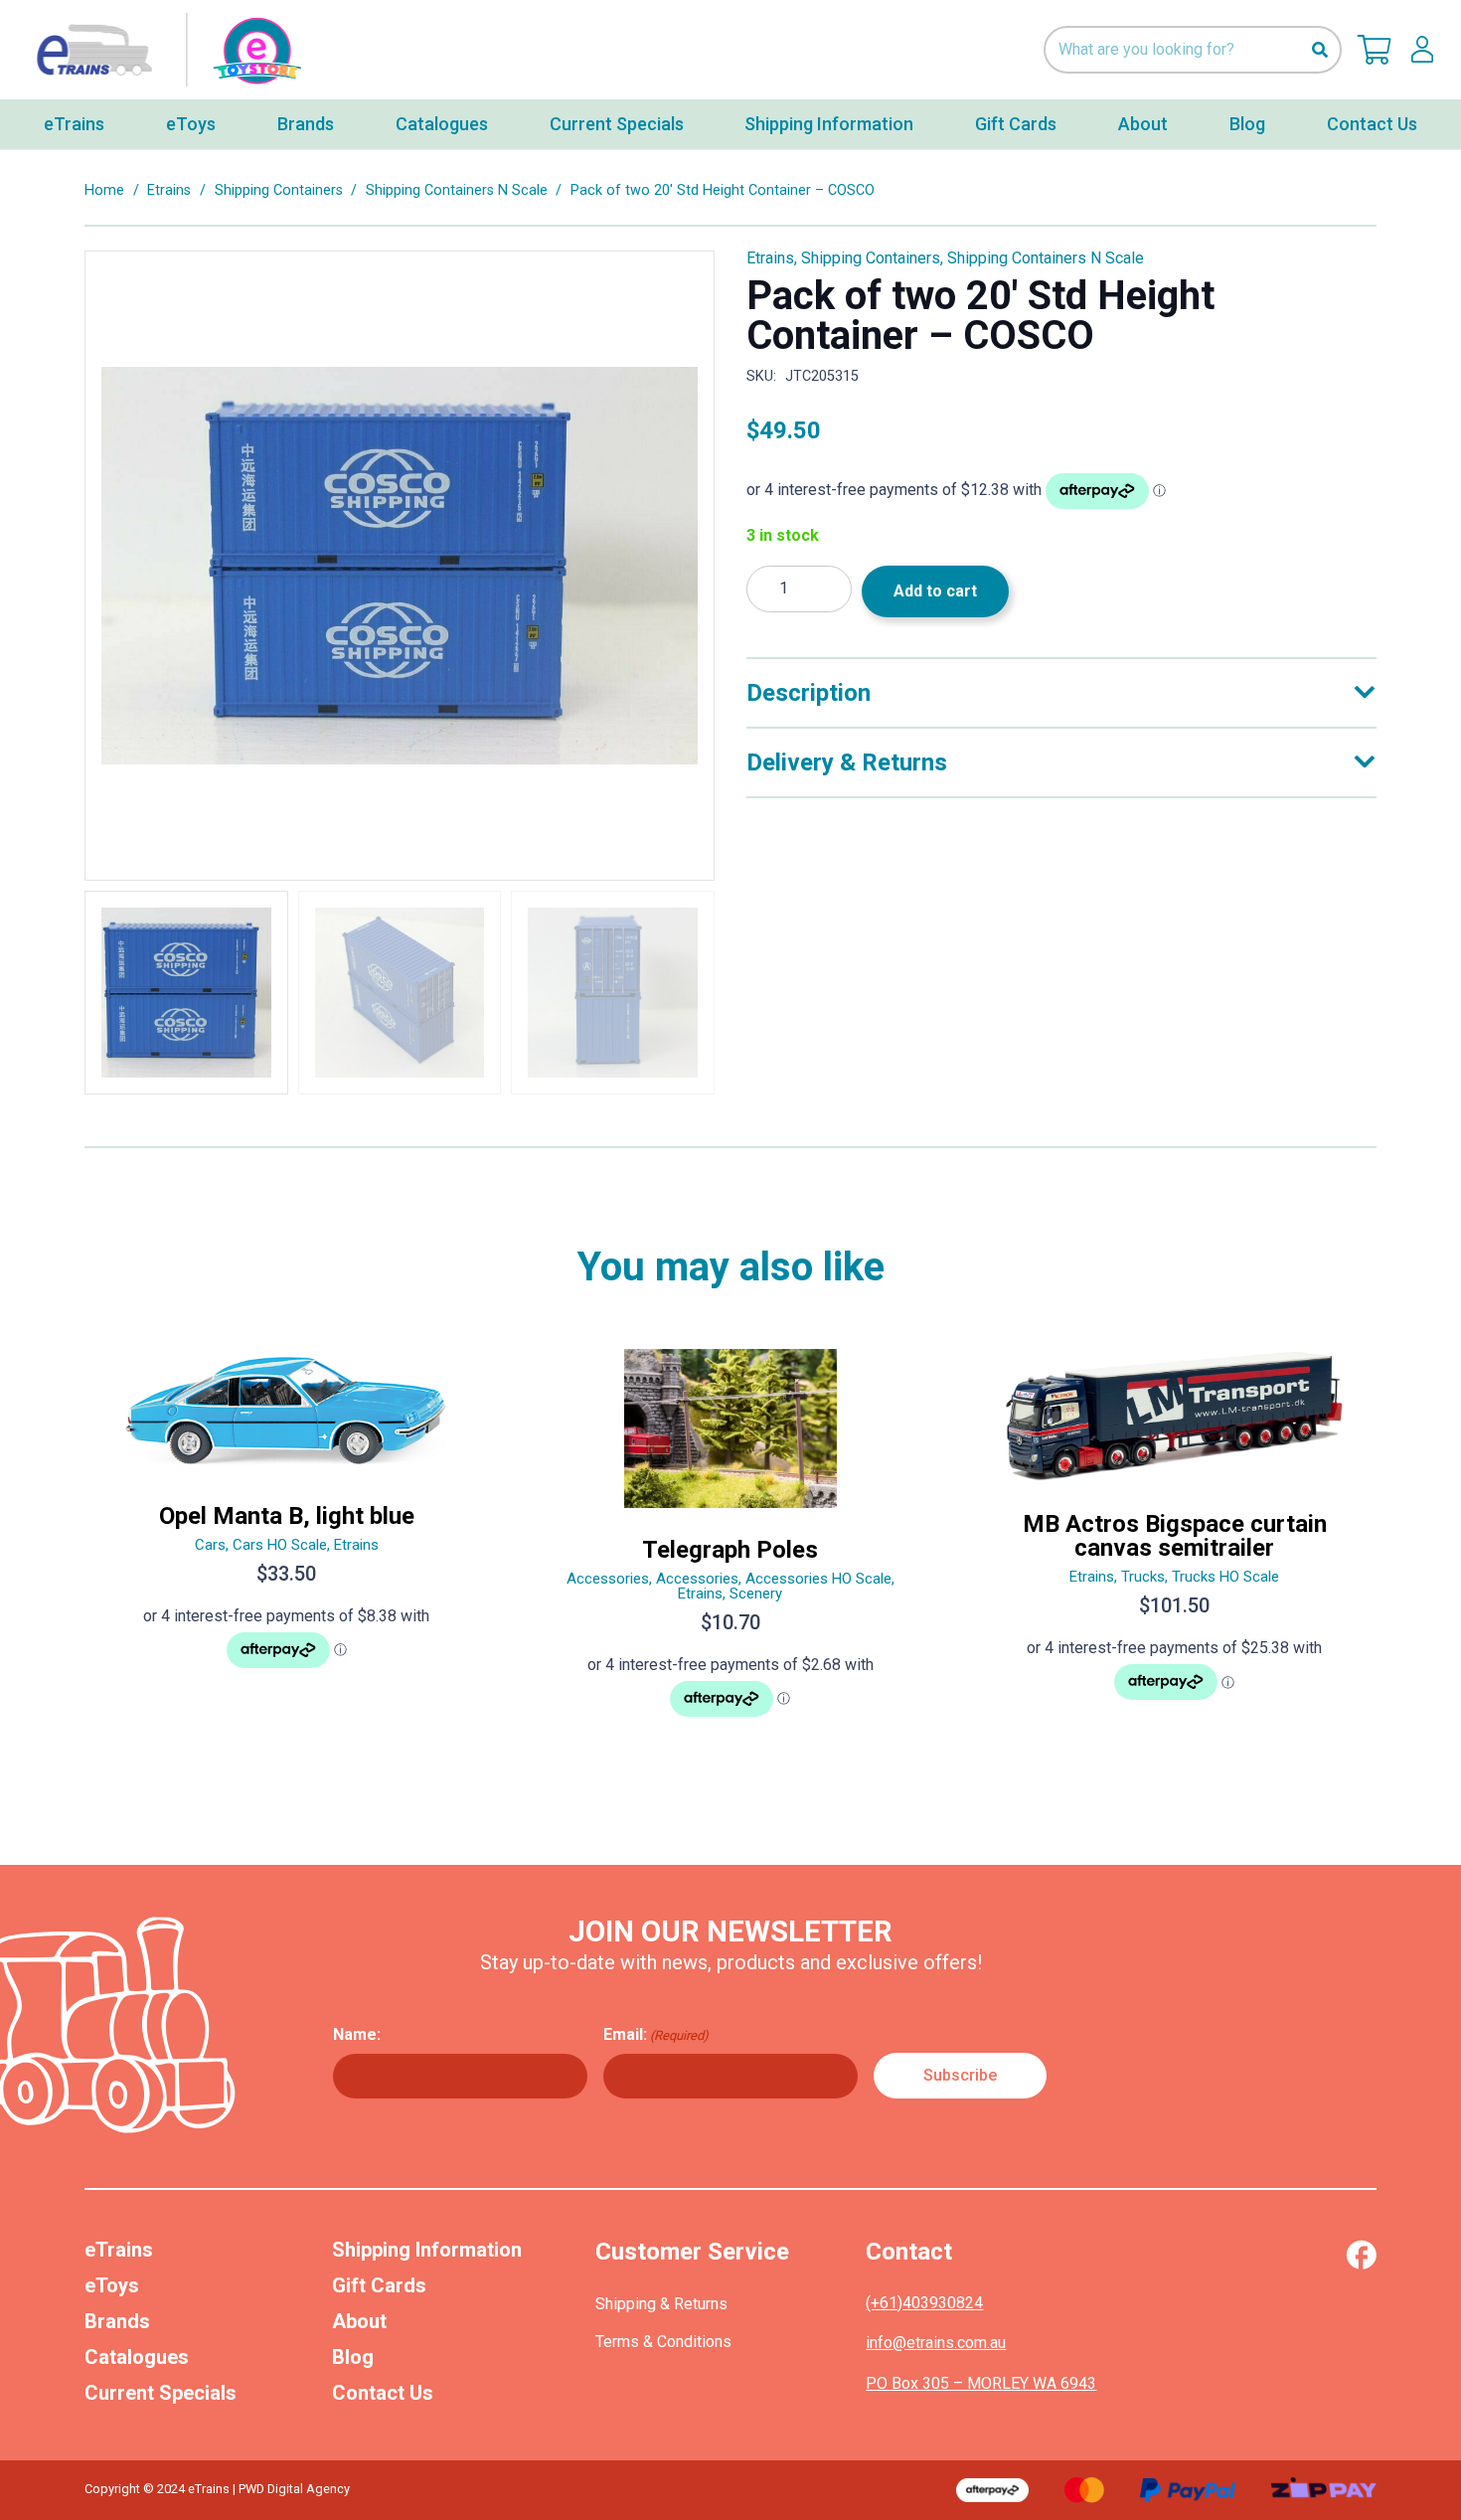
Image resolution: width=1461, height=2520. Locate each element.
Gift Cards (379, 2285)
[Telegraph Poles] (731, 1541)
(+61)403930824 (924, 2303)
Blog (353, 2357)
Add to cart (935, 591)
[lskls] (1422, 50)
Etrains (169, 190)
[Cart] (1375, 50)
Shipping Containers (279, 190)
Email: (656, 2034)
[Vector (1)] (1361, 2255)
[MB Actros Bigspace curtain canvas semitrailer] (1174, 1541)
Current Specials (161, 2393)
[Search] (1319, 50)
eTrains (119, 2250)
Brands (117, 2321)
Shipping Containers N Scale (457, 190)
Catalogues (137, 2357)
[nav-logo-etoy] (164, 50)
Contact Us (383, 2393)
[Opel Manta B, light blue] (287, 1541)
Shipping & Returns (661, 2304)
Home (104, 190)
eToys (112, 2285)
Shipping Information (427, 2250)
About (359, 2321)
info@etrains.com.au (936, 2343)
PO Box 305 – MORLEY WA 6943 (981, 2383)
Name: (357, 2034)
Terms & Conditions (663, 2342)
